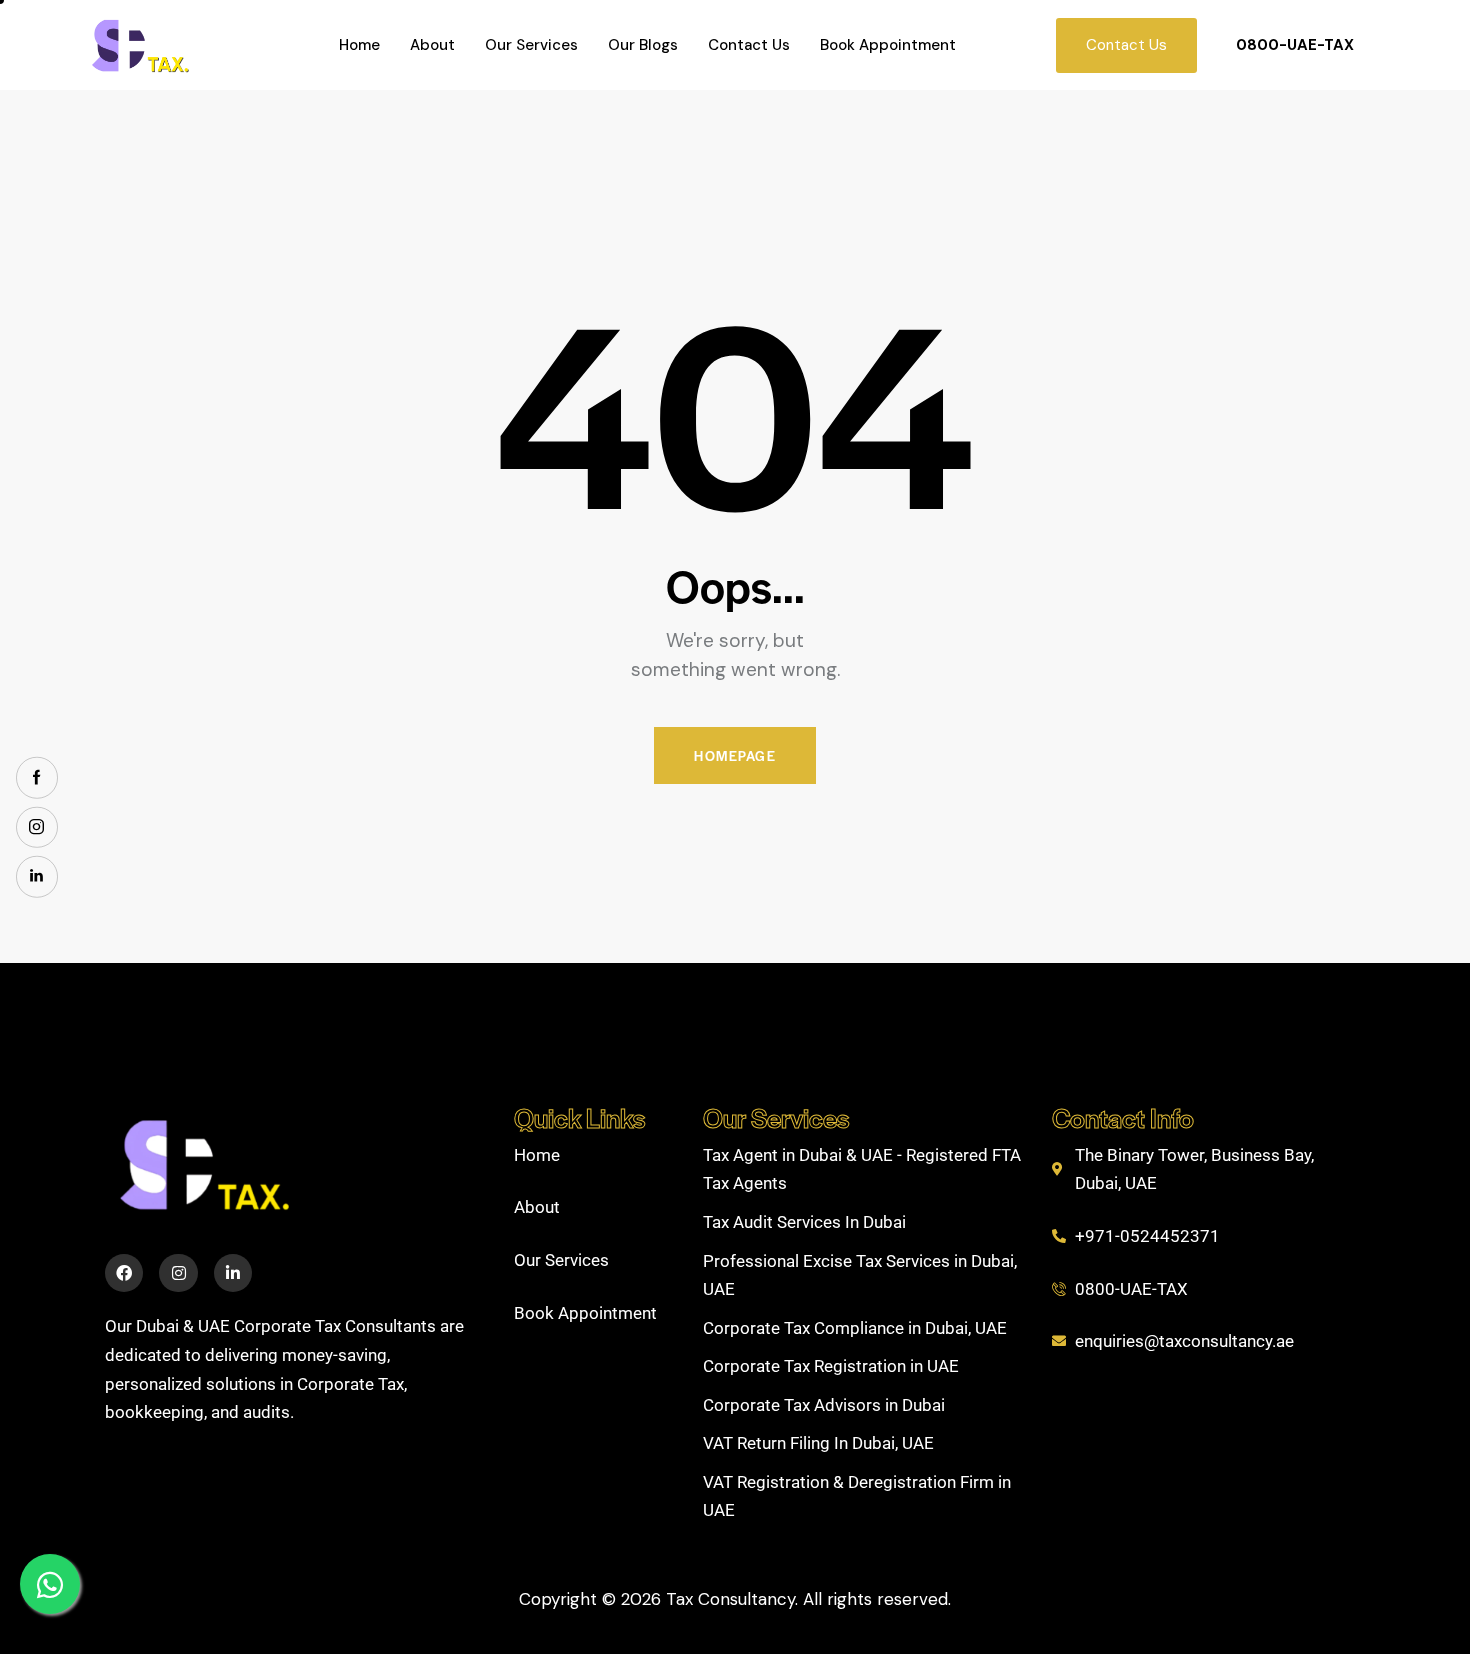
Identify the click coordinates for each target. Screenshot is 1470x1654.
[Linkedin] (233, 1273)
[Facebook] (124, 1273)
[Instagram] (178, 1273)
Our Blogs (643, 45)
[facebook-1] (37, 778)
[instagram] (37, 827)
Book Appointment (888, 45)
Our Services (531, 45)
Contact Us (749, 45)
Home (359, 45)
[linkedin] (37, 877)
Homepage (735, 755)
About (432, 45)
